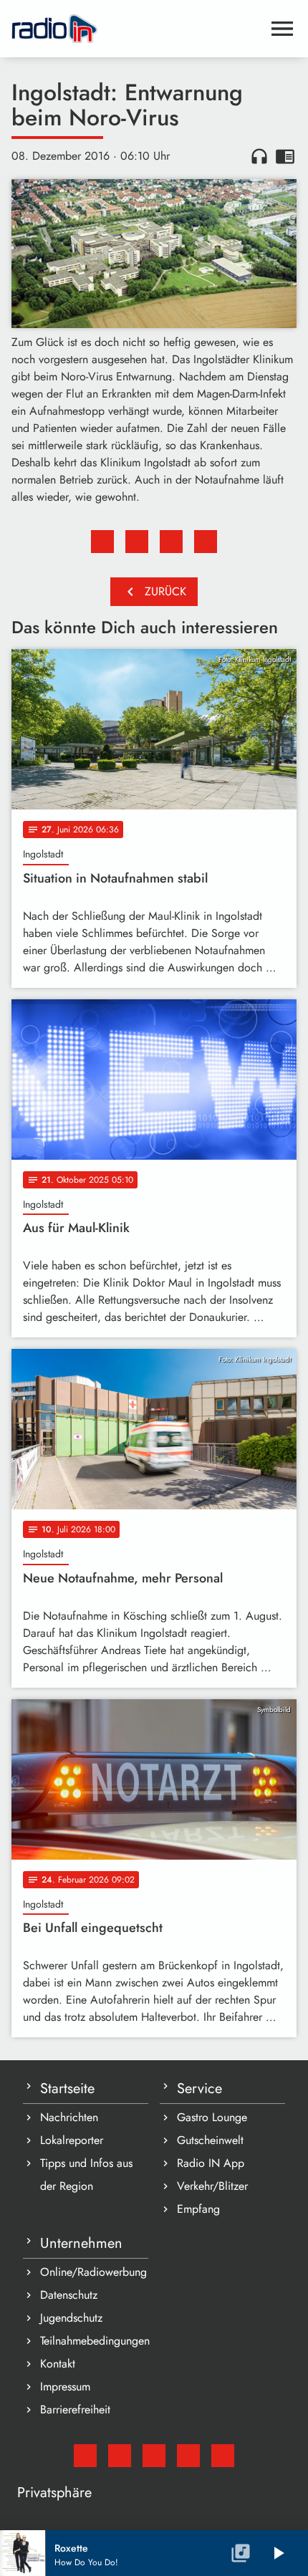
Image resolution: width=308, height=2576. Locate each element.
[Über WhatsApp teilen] (171, 542)
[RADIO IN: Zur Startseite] (137, 29)
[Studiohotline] (223, 2456)
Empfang (198, 2209)
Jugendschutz (71, 2318)
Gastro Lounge (212, 2117)
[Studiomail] (85, 2456)
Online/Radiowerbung (93, 2272)
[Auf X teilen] (137, 542)
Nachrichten (69, 2117)
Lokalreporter (72, 2140)
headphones (259, 156)
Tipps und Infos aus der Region (86, 2174)
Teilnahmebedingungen (94, 2341)
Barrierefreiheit (75, 2409)
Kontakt (58, 2364)
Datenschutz (69, 2295)
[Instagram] (154, 2456)
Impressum (65, 2387)
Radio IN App (211, 2163)
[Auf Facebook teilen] (102, 542)
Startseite (67, 2089)
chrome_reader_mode (285, 156)
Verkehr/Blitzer (212, 2186)
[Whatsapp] (188, 2456)
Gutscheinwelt (210, 2140)
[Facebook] (120, 2456)
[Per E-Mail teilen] (206, 542)
